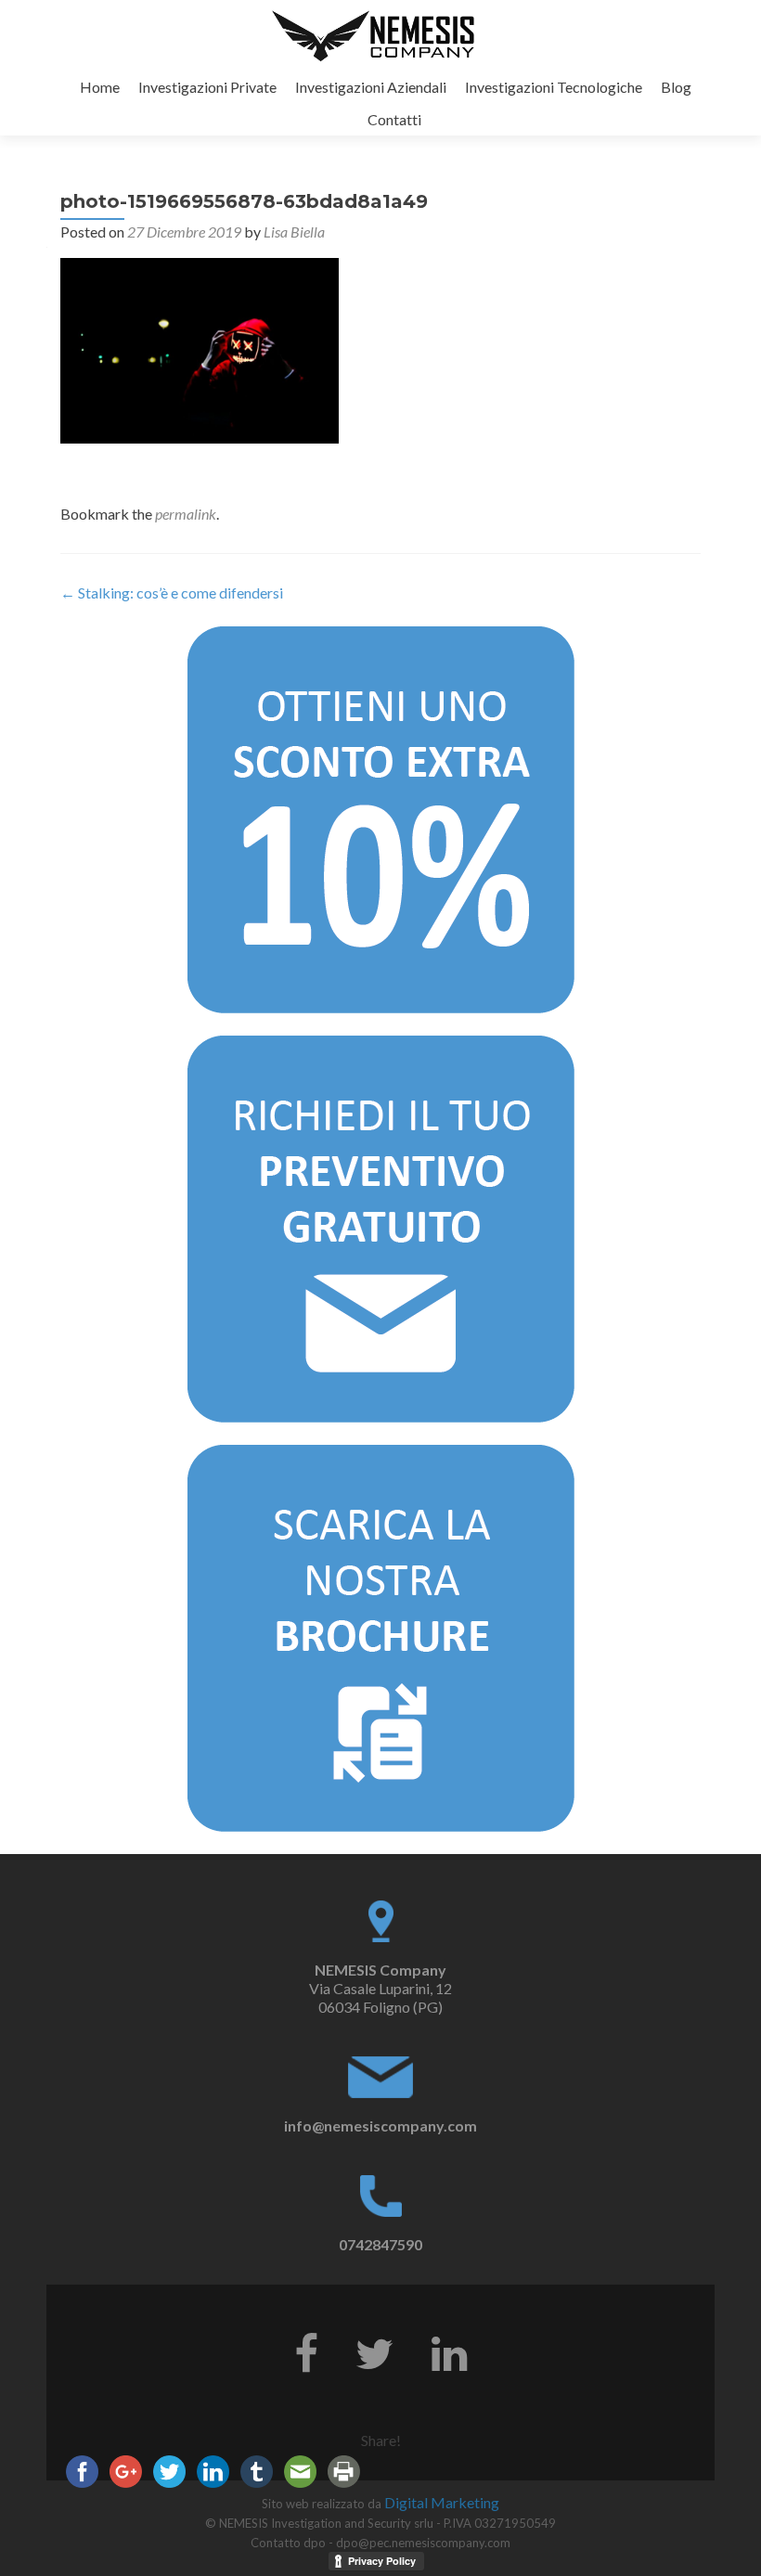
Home (100, 87)
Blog (676, 87)
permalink (186, 514)
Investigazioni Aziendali (371, 87)
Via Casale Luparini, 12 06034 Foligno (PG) (380, 1988)
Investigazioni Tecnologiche (554, 87)
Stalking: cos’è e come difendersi (172, 592)
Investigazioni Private (207, 87)
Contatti (394, 119)
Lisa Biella (294, 232)
